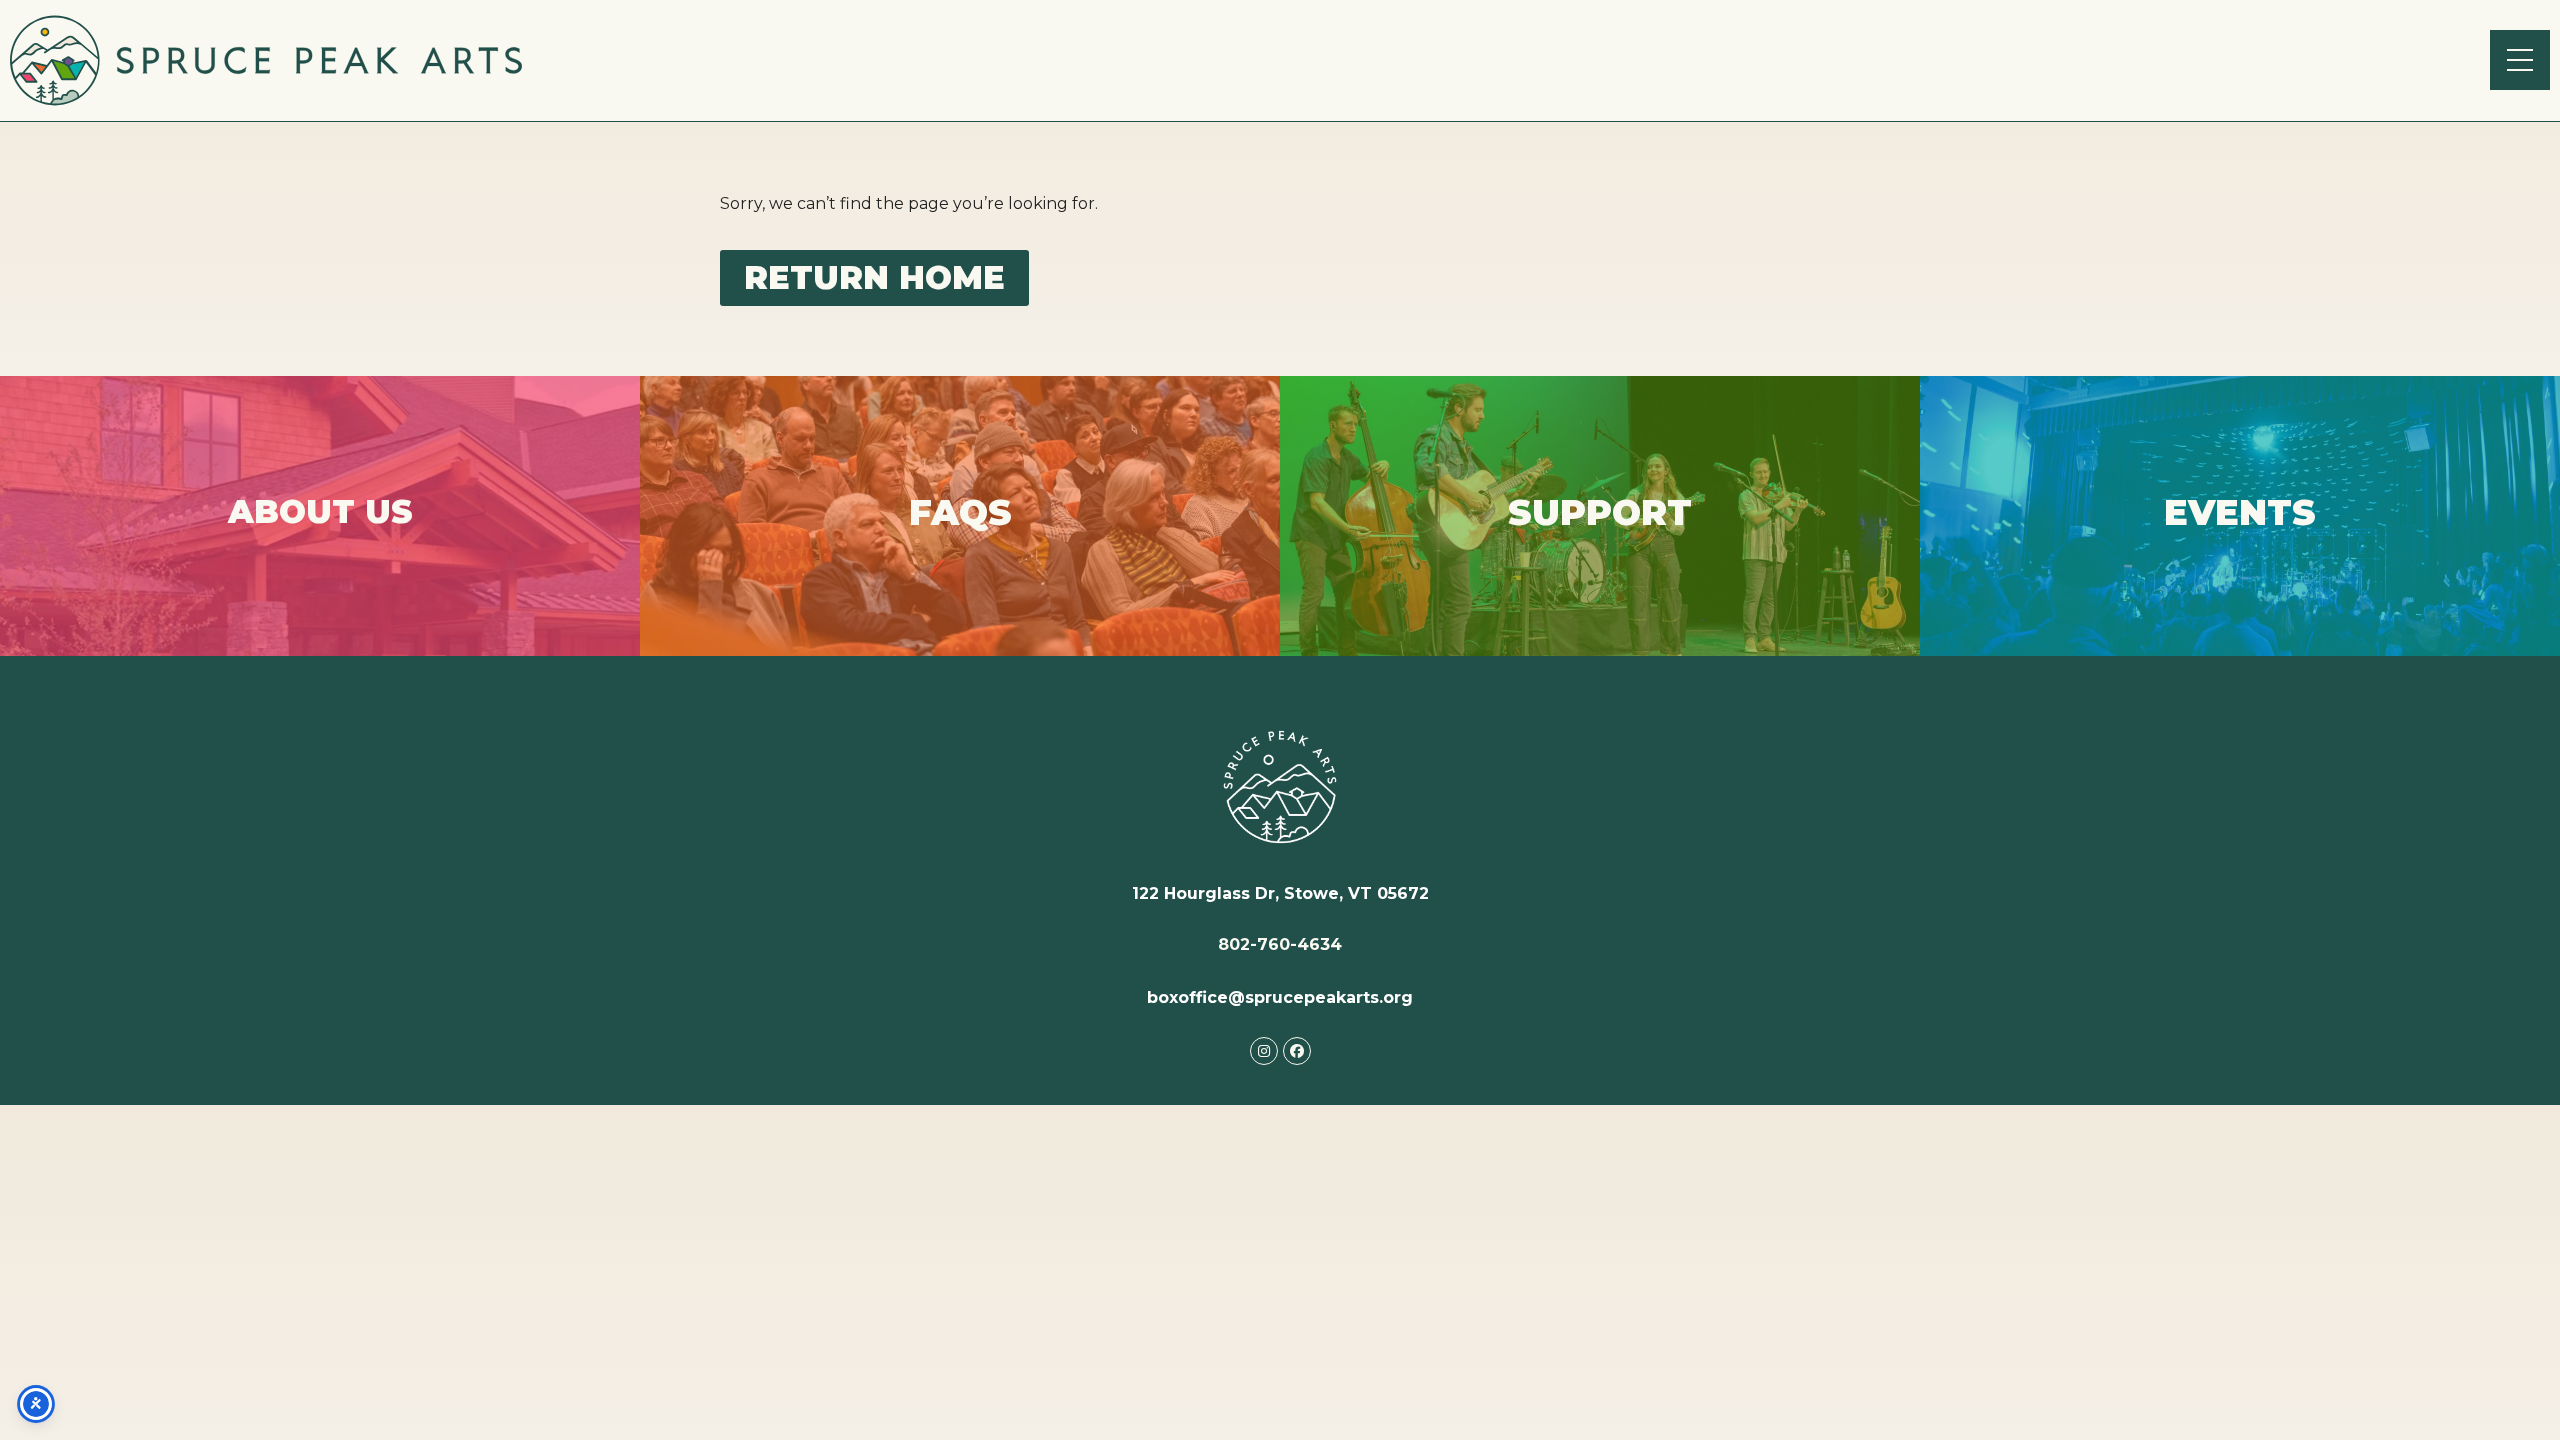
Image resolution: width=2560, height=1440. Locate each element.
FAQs (960, 538)
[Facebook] (1297, 1051)
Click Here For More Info (320, 547)
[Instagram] (1264, 1051)
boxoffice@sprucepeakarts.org (1280, 997)
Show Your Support (1600, 536)
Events (2240, 530)
